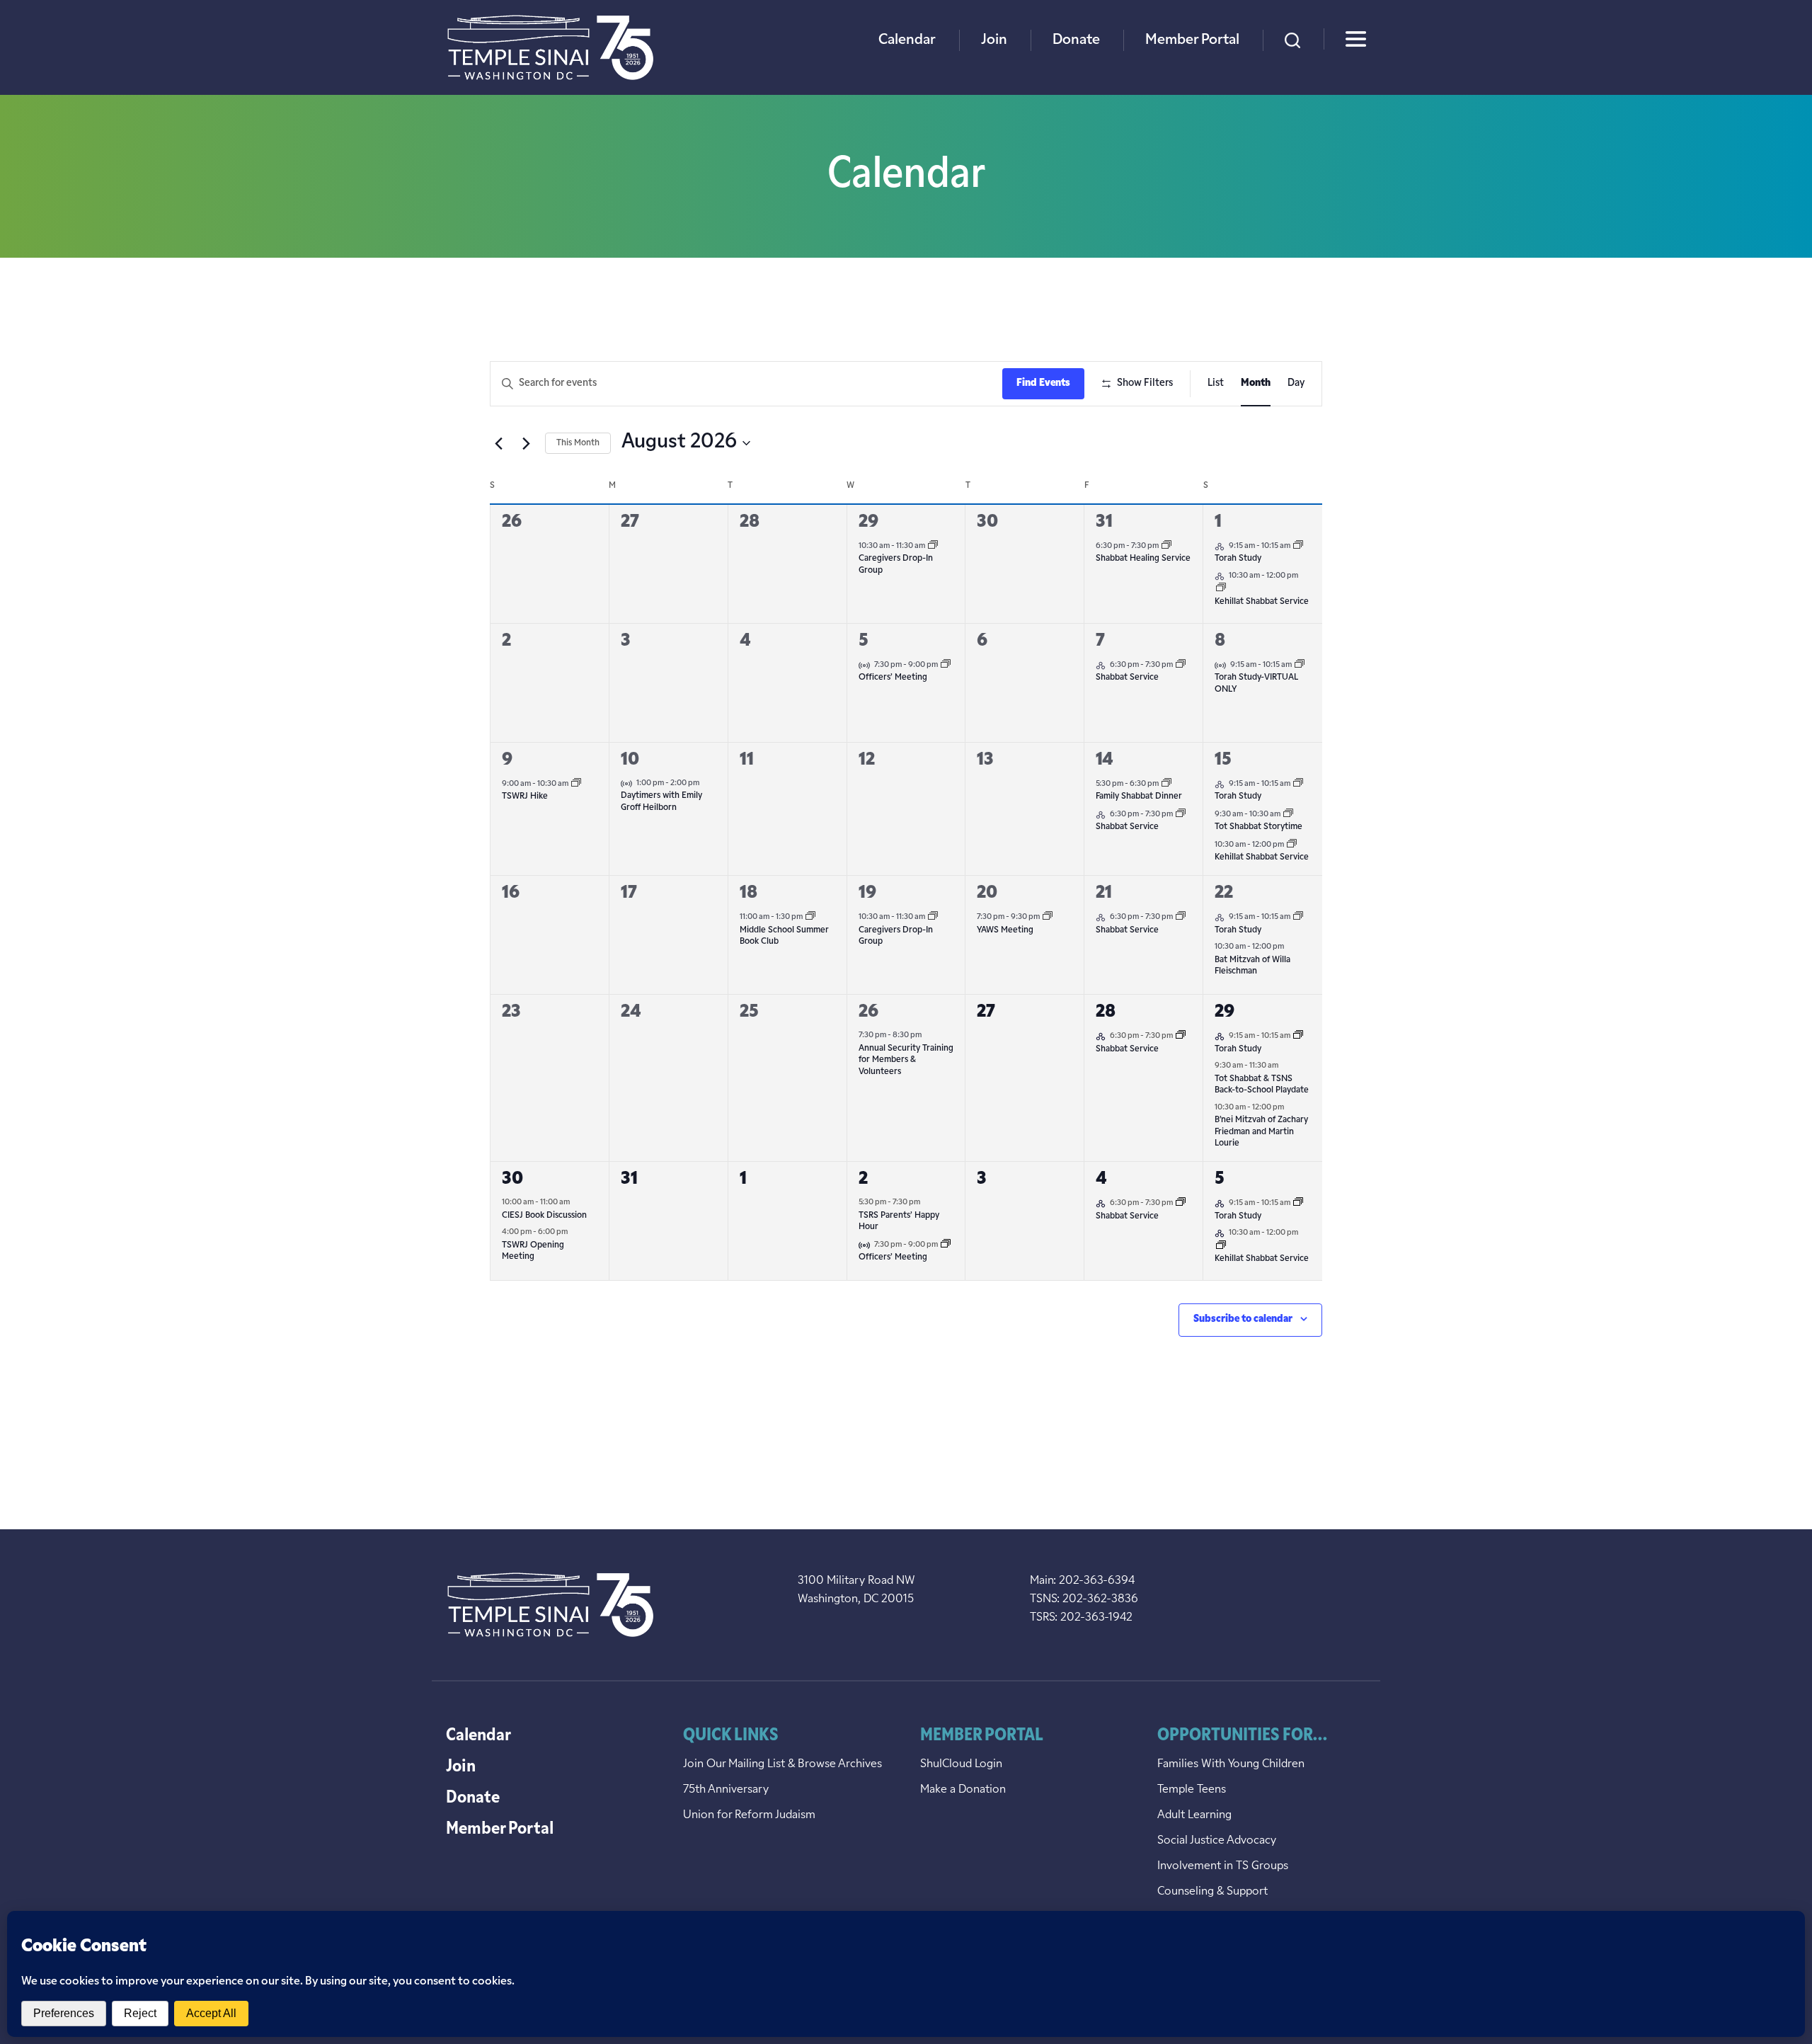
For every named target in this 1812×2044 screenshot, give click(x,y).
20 (987, 893)
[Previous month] (498, 443)
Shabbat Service (1127, 678)
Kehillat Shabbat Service (1262, 602)
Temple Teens (1192, 1790)
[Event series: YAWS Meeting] (1048, 918)
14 (1105, 760)
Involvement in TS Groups (1223, 1866)
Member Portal (1192, 40)
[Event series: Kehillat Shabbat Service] (1221, 589)
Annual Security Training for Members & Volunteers (906, 1060)
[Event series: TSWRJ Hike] (576, 785)
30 (512, 1180)
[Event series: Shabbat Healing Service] (1166, 547)
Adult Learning (1194, 1815)
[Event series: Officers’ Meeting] (946, 666)
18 (749, 893)
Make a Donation (963, 1790)
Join (994, 40)
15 (1223, 760)
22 (1224, 893)
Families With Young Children (1231, 1764)
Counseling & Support (1212, 1892)
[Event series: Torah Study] (1298, 547)
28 (1106, 1012)
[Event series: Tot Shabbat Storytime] (1288, 815)
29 (868, 523)
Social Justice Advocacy (1217, 1841)
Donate (1076, 40)
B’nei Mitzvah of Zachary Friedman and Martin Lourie (1261, 1132)
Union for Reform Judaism (749, 1815)
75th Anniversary (726, 1790)
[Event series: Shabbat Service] (1181, 666)
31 (1104, 523)
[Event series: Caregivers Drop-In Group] (933, 547)
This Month (578, 443)
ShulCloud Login (961, 1764)
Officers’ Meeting (893, 678)
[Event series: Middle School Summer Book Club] (810, 918)
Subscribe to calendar (1243, 1319)
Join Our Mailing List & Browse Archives (782, 1764)
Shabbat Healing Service (1143, 559)
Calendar (907, 40)
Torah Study (1238, 559)
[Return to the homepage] (550, 47)
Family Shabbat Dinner (1139, 797)
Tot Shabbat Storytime (1258, 827)
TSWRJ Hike (525, 797)
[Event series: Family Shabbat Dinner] (1166, 785)
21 (1104, 893)
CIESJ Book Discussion (544, 1216)
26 (868, 1012)
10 (630, 760)
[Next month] (526, 443)
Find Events (1043, 383)
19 (867, 893)
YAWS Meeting (1005, 930)
